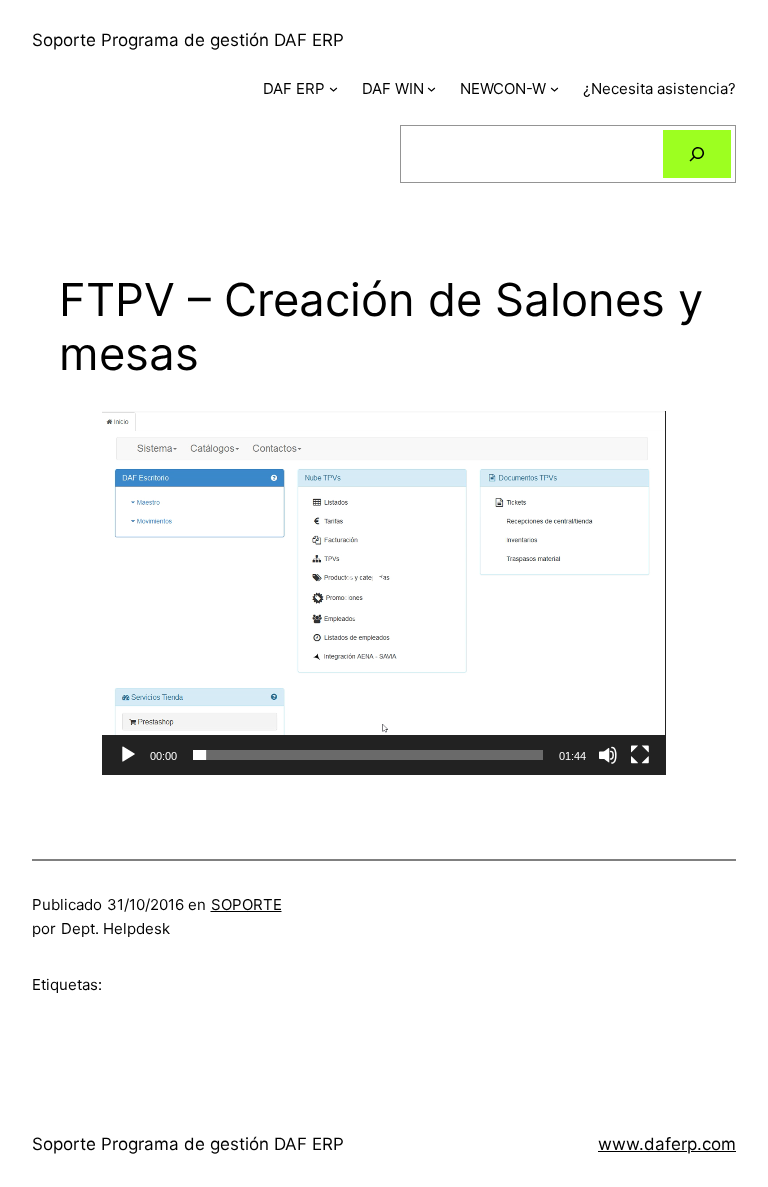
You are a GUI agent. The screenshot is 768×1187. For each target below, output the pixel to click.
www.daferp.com (667, 1144)
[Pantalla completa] (640, 755)
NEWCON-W (503, 88)
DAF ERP (294, 88)
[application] (383, 593)
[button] (384, 593)
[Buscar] (697, 154)
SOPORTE (246, 904)
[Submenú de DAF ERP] (333, 88)
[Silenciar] (608, 755)
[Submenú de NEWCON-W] (554, 88)
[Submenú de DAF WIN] (431, 88)
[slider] (367, 755)
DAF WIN (393, 88)
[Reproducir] (128, 755)
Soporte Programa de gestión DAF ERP (188, 40)
